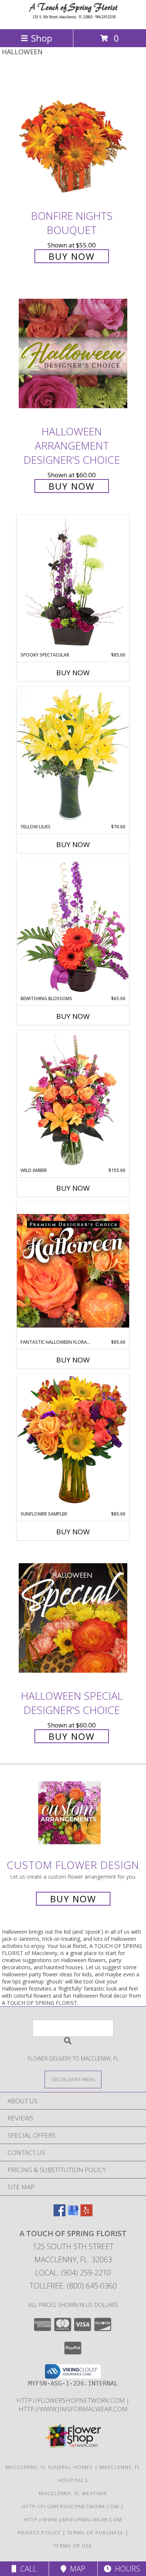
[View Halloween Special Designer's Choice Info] (73, 1618)
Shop (42, 38)
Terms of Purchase (95, 2533)
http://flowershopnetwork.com (71, 2400)
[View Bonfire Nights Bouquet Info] (73, 138)
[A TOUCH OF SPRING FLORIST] (73, 18)
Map (76, 2569)
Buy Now (72, 256)
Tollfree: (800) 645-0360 (73, 2286)
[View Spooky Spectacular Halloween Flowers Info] (73, 583)
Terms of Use (73, 2546)
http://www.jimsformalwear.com (73, 2409)
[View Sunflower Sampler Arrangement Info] (73, 1442)
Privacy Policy (39, 2533)
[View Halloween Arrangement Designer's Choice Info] (73, 353)
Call (27, 2569)
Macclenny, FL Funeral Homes (49, 2467)
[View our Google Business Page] (73, 2214)
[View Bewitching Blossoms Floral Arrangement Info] (73, 927)
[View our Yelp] (86, 2214)
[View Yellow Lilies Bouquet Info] (73, 755)
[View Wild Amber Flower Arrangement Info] (73, 1099)
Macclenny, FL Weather (73, 2493)
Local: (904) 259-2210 (73, 2273)
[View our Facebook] (60, 2214)
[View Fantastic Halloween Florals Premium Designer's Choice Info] (73, 1270)
